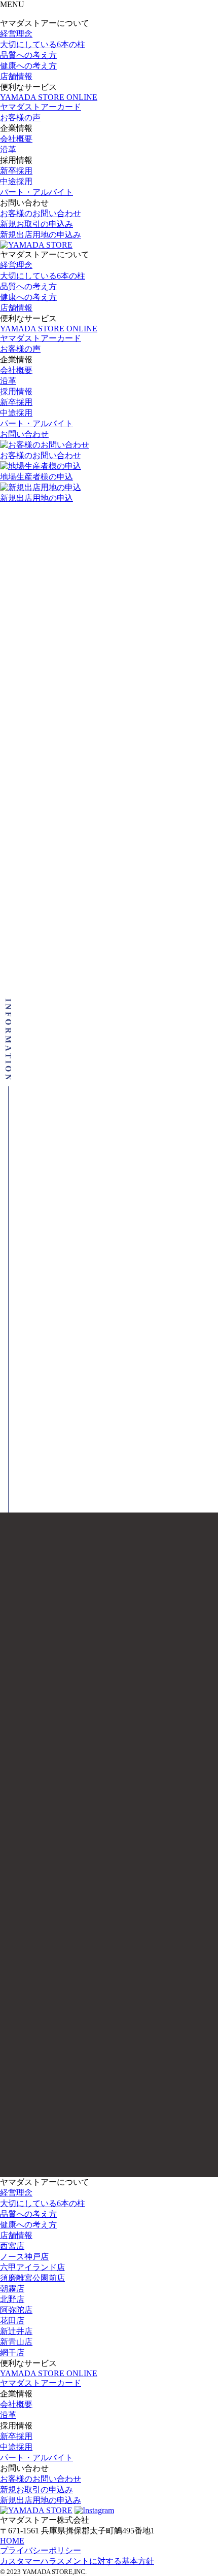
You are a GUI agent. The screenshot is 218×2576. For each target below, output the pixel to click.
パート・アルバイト (37, 192)
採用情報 (16, 391)
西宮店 (12, 2246)
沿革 (8, 149)
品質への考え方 (28, 55)
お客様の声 (20, 117)
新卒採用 (16, 171)
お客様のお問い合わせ (41, 213)
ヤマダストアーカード (41, 107)
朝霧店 (12, 2289)
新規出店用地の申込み (41, 235)
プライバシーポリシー (41, 2550)
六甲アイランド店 (32, 2267)
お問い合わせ (24, 434)
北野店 (12, 2299)
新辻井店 (16, 2331)
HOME (12, 2541)
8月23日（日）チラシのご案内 (100, 1413)
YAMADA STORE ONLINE (49, 97)
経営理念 (16, 34)
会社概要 (16, 139)
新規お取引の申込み (37, 224)
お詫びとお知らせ (67, 1154)
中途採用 (16, 181)
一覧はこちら (109, 1470)
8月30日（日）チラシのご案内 (100, 1068)
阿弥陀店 (16, 2310)
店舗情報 (16, 76)
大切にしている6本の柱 (43, 44)
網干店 (12, 2352)
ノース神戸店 (24, 2257)
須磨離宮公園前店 (32, 2278)
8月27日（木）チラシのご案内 (100, 1240)
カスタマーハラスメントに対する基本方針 (77, 2561)
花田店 (12, 2321)
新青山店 (16, 2342)
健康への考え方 (28, 66)
